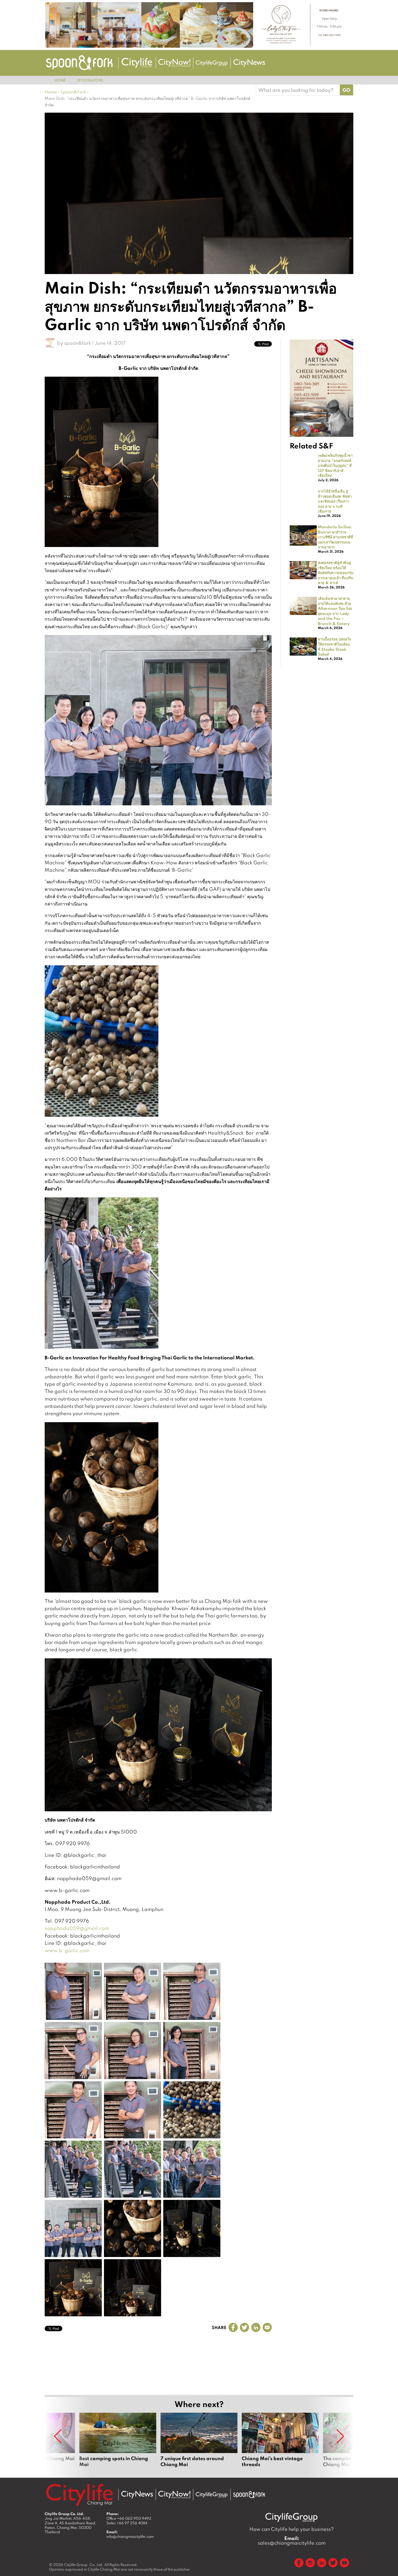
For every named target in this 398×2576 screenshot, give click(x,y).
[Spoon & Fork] (79, 63)
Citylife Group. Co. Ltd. (84, 2565)
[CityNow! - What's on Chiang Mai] (174, 63)
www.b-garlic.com (67, 1950)
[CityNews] (249, 63)
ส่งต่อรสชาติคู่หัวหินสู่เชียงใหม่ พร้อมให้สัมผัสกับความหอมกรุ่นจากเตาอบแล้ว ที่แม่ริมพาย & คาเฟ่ (336, 572)
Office (129, 2518)
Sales (127, 2523)
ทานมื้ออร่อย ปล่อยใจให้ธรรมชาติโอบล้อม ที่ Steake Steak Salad (335, 646)
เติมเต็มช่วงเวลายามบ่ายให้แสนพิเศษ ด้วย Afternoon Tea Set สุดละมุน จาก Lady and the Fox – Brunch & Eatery (335, 611)
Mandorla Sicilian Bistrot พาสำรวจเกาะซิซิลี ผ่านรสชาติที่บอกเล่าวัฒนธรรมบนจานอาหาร (335, 537)
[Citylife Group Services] (212, 63)
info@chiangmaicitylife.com (130, 2536)
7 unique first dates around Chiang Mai (199, 2443)
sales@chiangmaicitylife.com (292, 2541)
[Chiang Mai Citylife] (137, 63)
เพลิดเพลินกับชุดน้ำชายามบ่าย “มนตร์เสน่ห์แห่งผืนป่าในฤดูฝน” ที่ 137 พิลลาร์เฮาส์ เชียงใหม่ (335, 465)
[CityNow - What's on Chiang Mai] (174, 2495)
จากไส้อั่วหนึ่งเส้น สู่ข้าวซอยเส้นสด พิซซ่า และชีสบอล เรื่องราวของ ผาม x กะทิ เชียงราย (335, 501)
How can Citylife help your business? (292, 2529)
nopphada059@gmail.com (77, 1928)
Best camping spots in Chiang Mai (118, 2443)
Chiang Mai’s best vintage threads (280, 2443)
